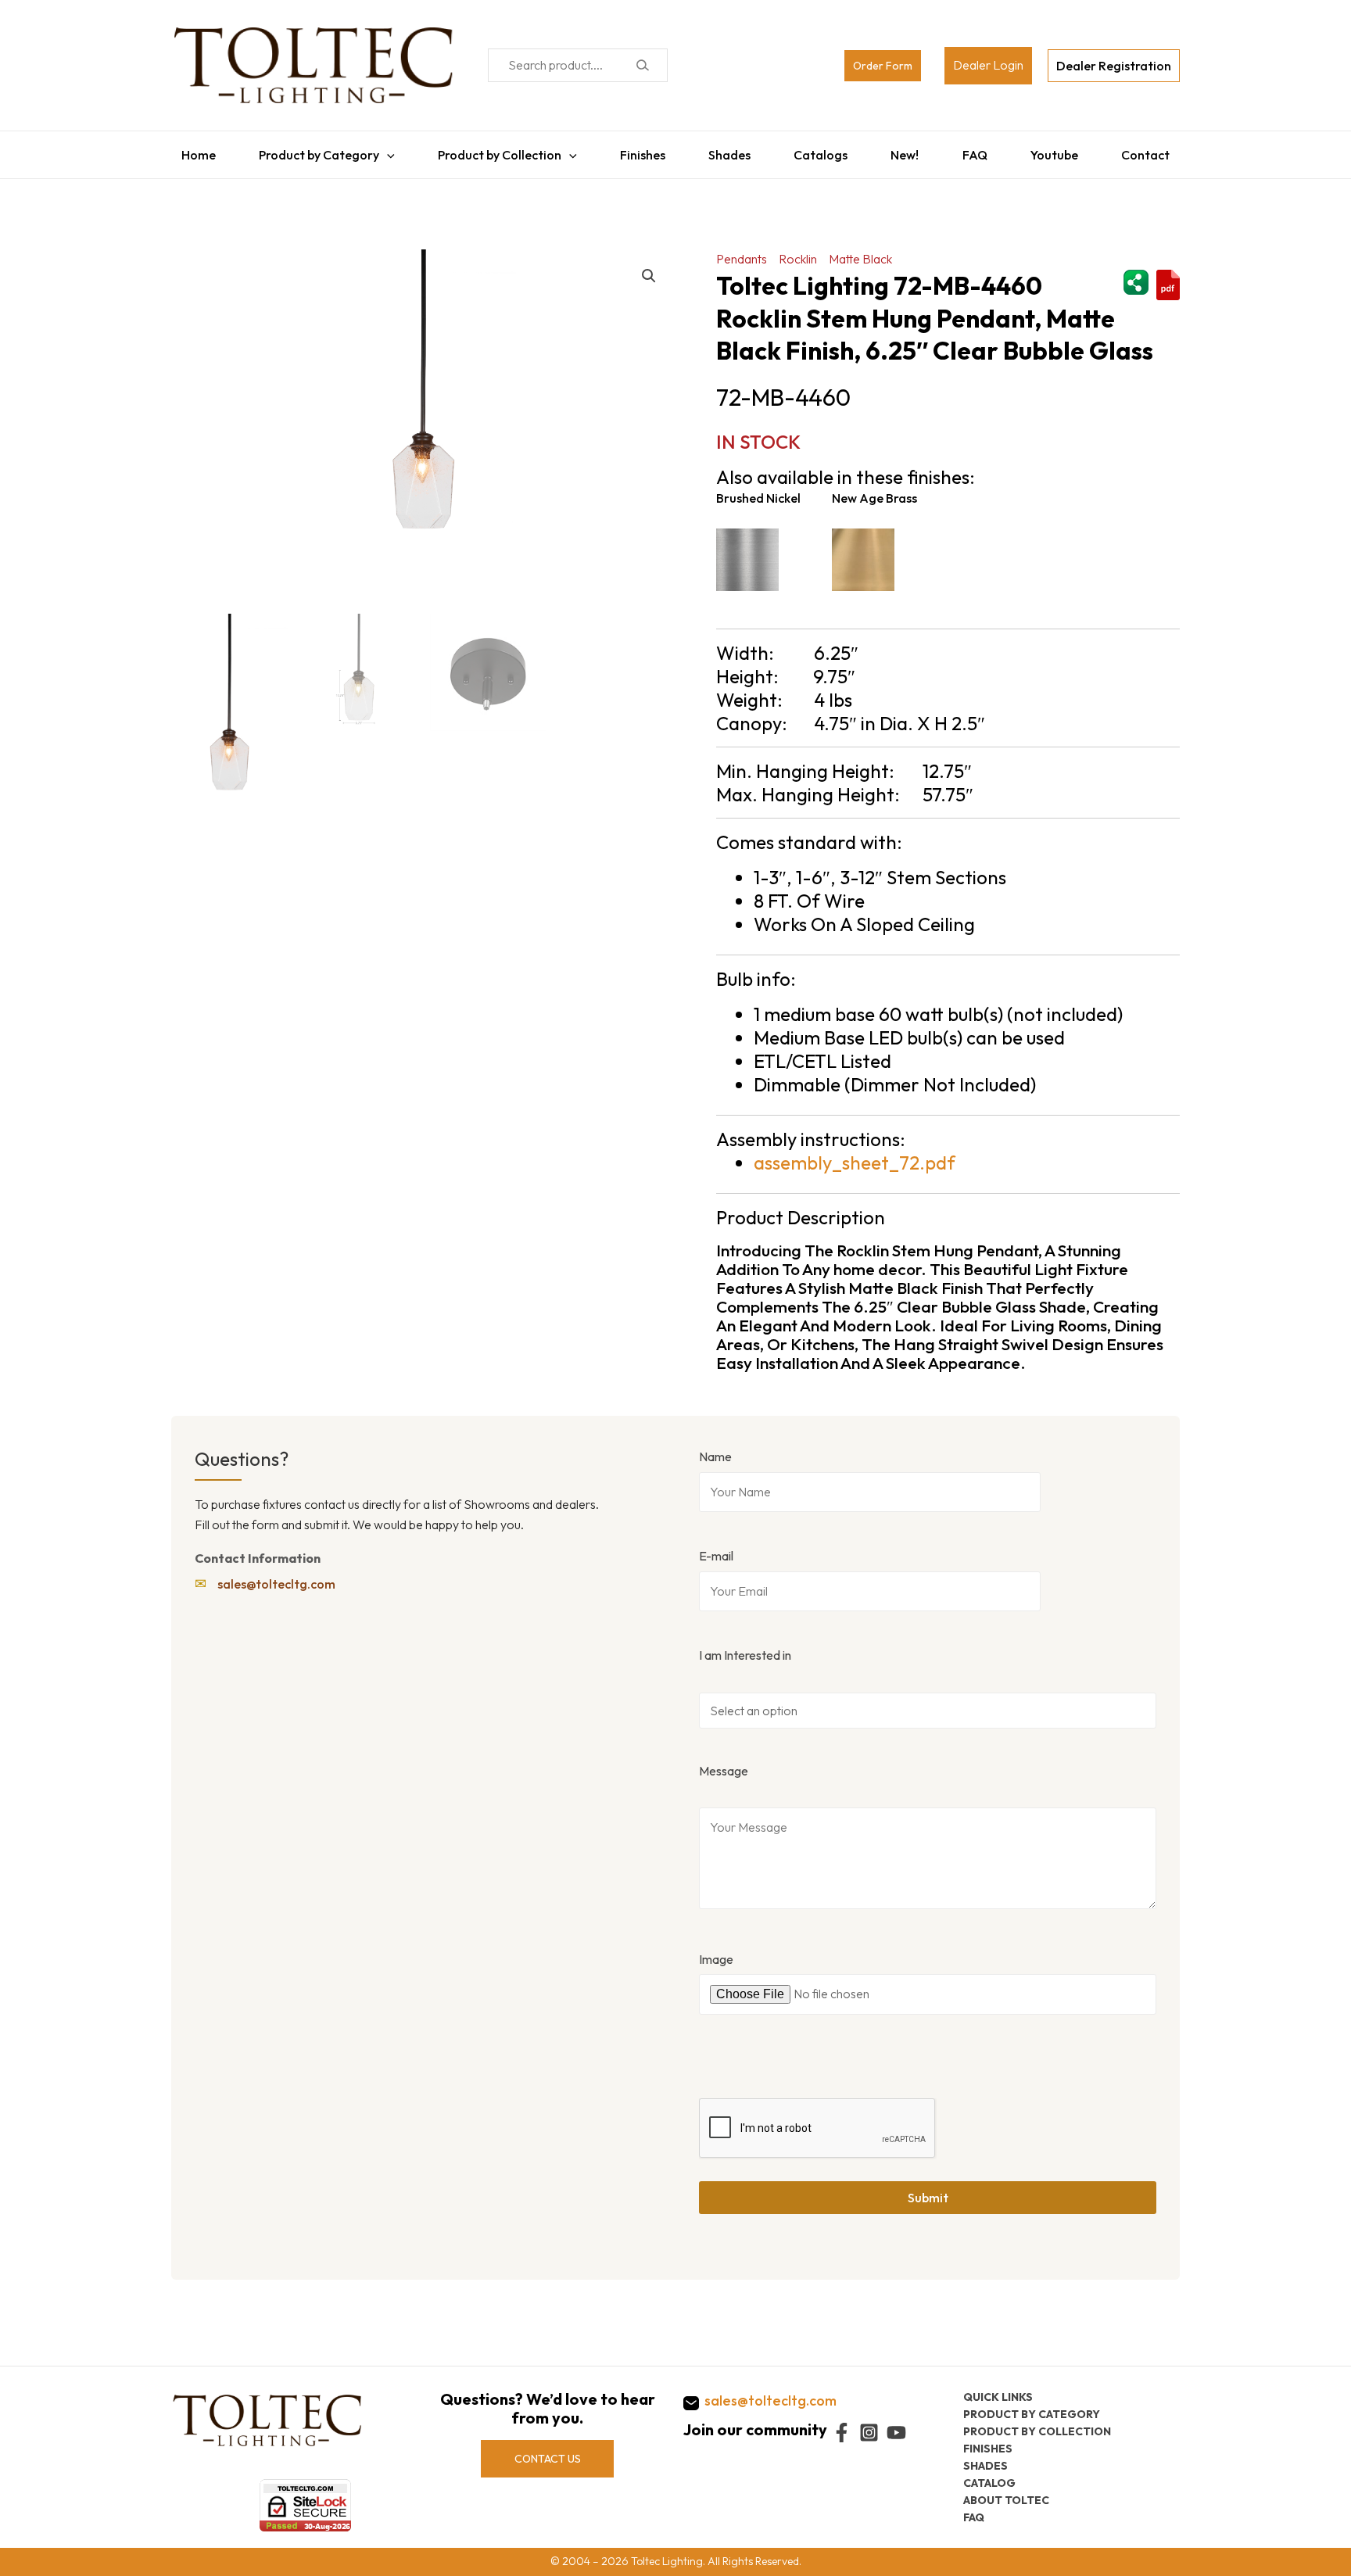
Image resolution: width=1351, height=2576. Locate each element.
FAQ (980, 151)
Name (715, 1449)
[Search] (642, 65)
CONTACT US (548, 2459)
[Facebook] (842, 2433)
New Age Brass (874, 490)
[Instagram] (869, 2433)
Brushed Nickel (758, 490)
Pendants (742, 251)
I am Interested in (745, 1647)
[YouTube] (896, 2433)
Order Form (883, 66)
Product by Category (311, 151)
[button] (649, 268)
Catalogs (822, 151)
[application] (379, 151)
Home (188, 151)
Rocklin (798, 251)
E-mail (716, 1548)
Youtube (1062, 151)
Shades (729, 151)
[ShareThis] (1136, 273)
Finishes (639, 151)
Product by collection (1037, 2431)
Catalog (989, 2483)
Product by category (1032, 2414)
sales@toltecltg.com (276, 1576)
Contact (1156, 151)
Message (724, 1763)
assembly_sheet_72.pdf (855, 1155)
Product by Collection (494, 151)
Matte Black (860, 251)
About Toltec (1006, 2500)
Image (716, 1951)
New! (908, 151)
